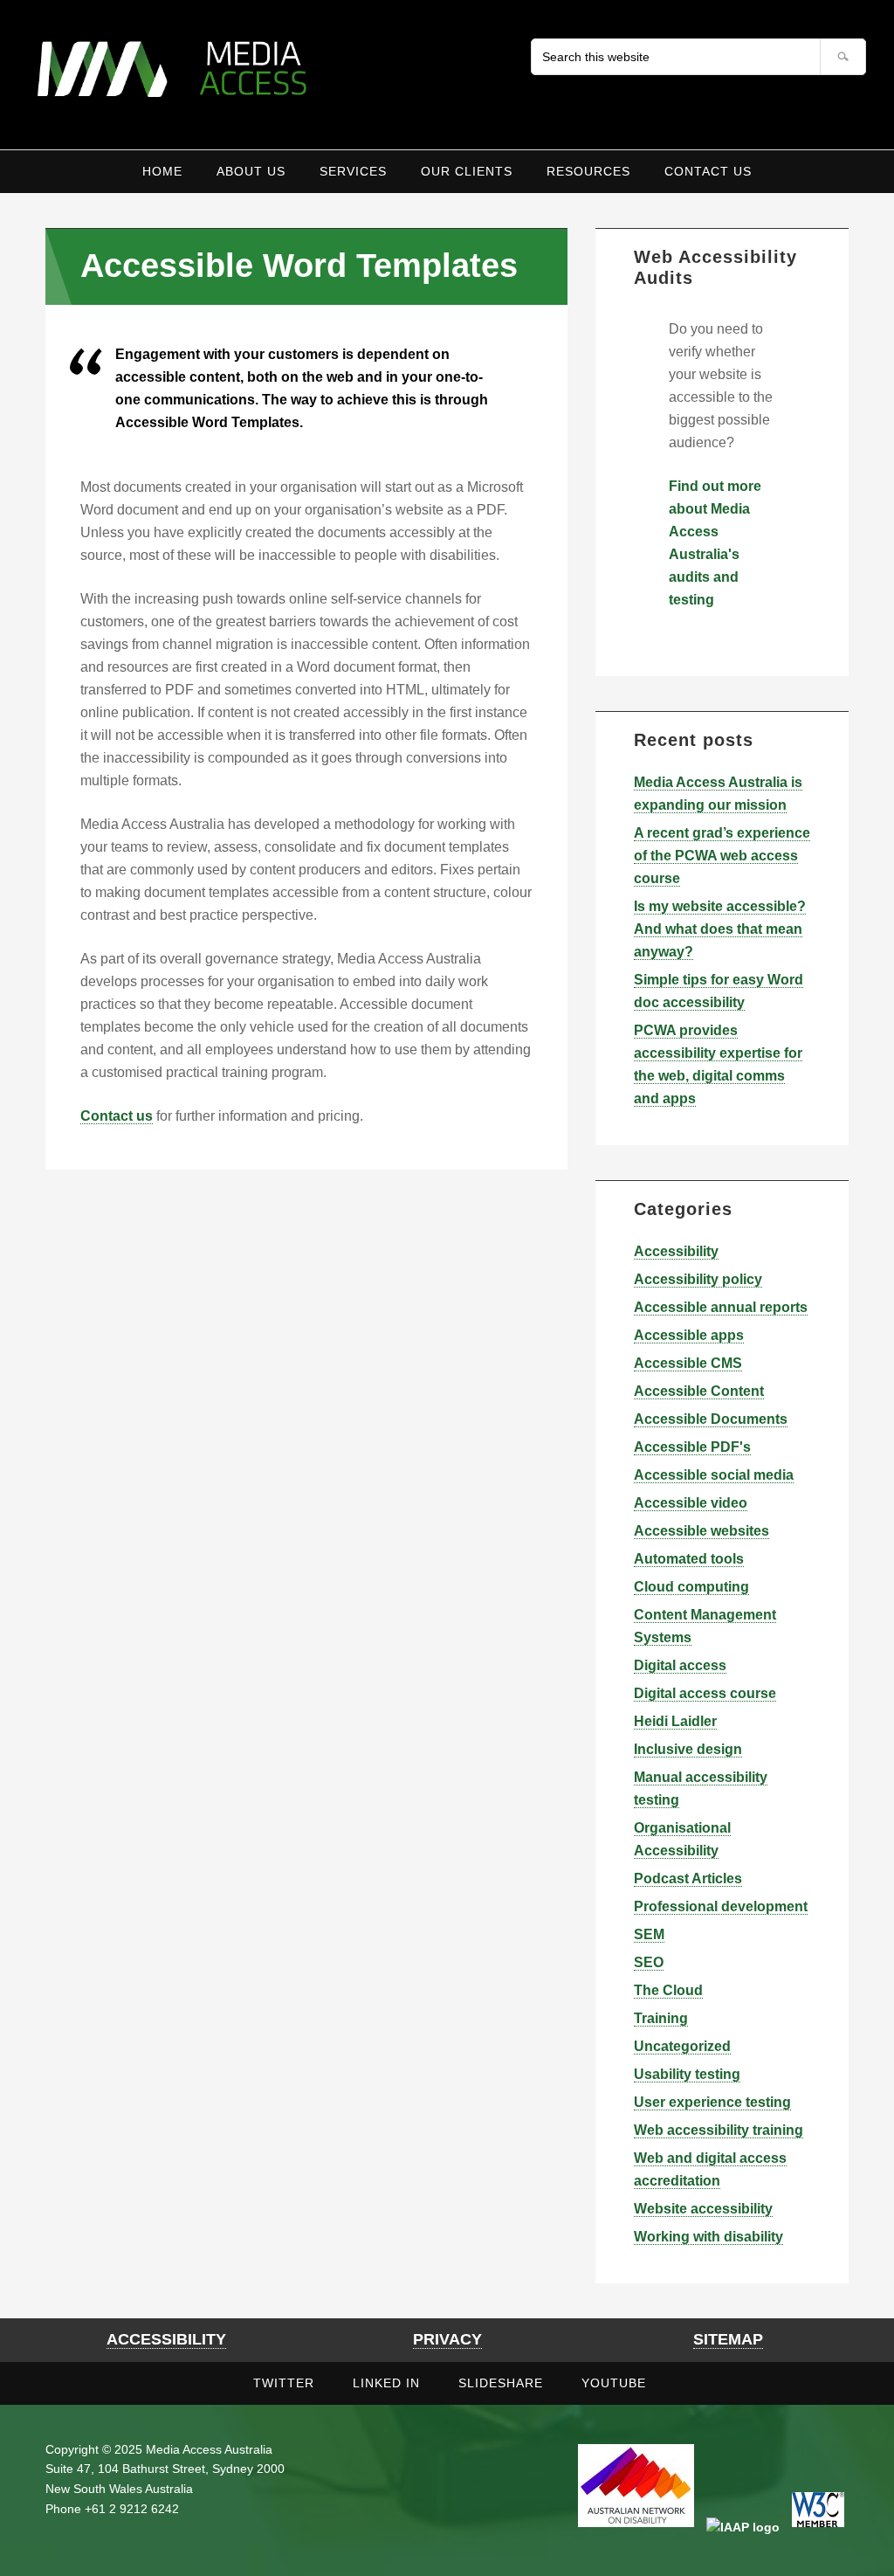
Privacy (447, 2339)
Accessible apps (689, 1335)
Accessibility (676, 1251)
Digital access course (705, 1693)
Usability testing (687, 2074)
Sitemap (728, 2339)
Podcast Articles (688, 1878)
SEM (649, 1934)
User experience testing (712, 2102)
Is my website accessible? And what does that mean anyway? (720, 929)
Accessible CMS (688, 1363)
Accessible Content (699, 1391)
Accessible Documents (711, 1419)
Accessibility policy (698, 1279)
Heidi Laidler (675, 1721)
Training (661, 2018)
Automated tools (689, 1559)
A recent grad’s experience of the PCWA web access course (722, 856)
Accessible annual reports (721, 1307)
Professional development (721, 1906)
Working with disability (708, 2237)
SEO (649, 1962)
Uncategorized (682, 2046)
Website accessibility (703, 2209)
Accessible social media (714, 1475)
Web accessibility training (719, 2130)
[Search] (843, 57)
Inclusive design (688, 1749)
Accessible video (691, 1503)
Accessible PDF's (692, 1447)
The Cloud (668, 1990)
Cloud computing (691, 1587)
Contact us (117, 1116)
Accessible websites (701, 1531)
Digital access (680, 1665)
